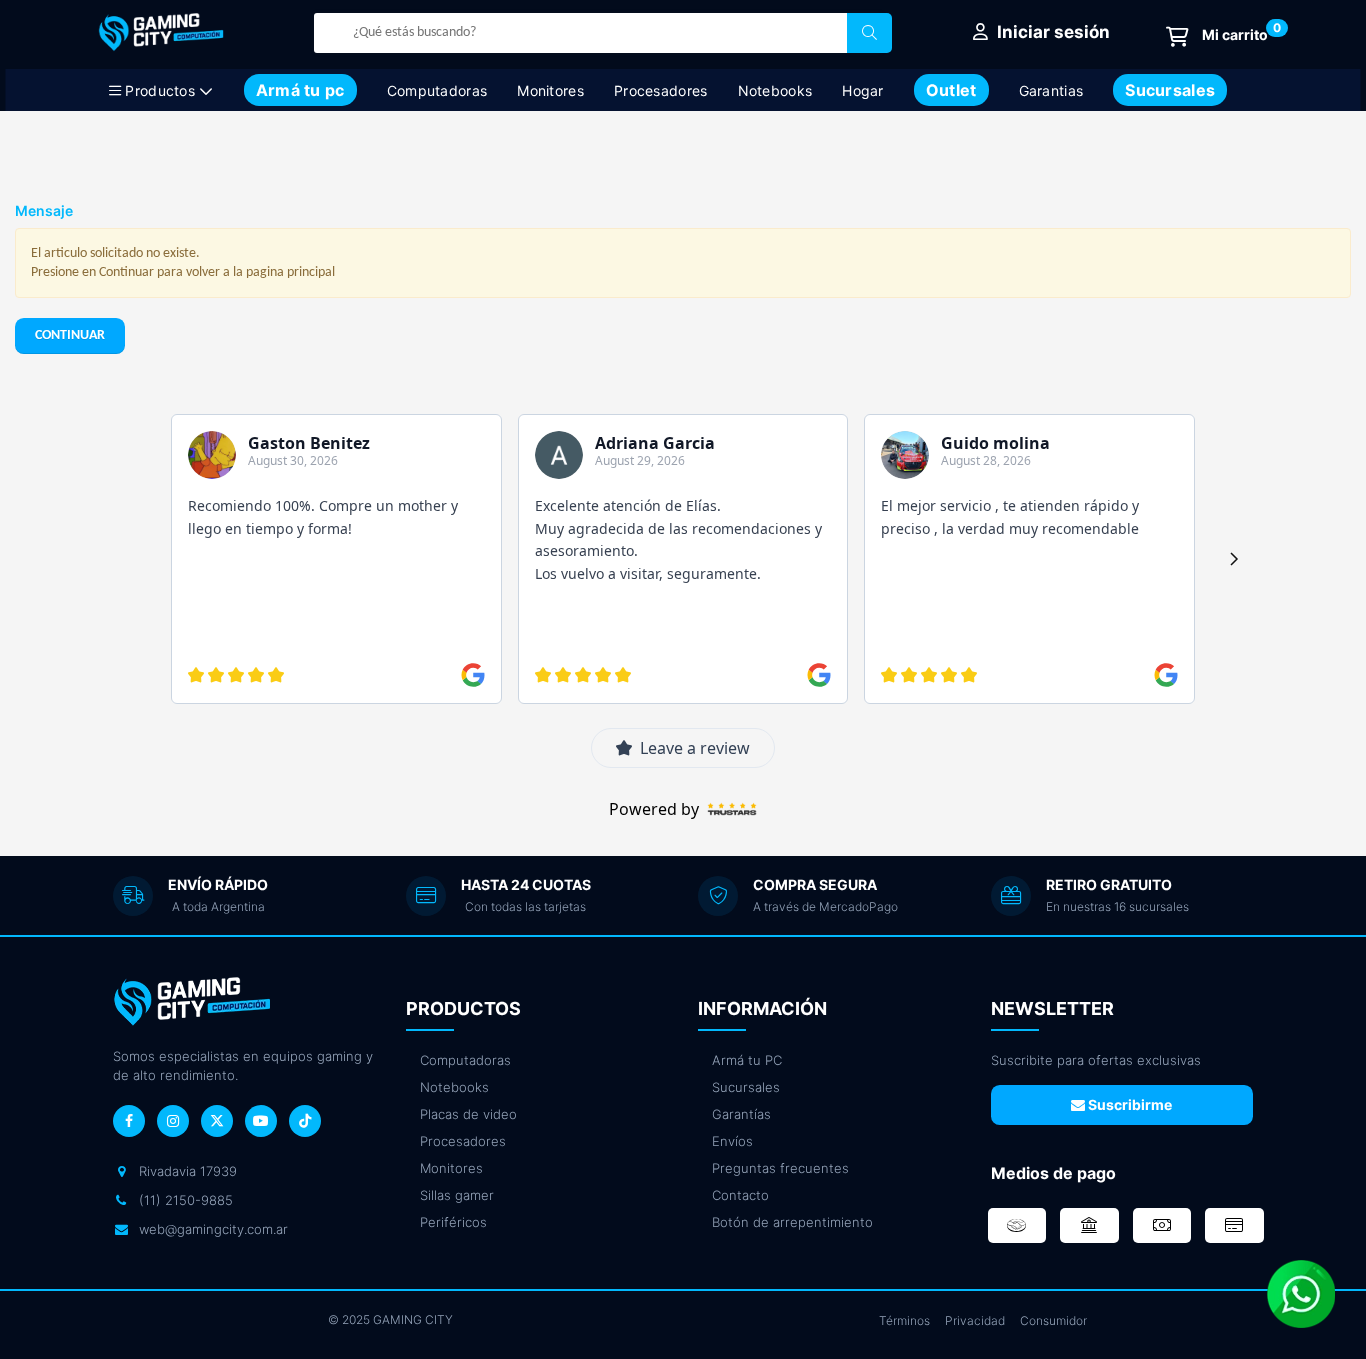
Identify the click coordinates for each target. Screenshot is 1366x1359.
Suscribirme (1128, 1104)
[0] (1217, 36)
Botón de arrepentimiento (792, 1222)
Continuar (70, 335)
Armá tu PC (747, 1060)
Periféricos (453, 1222)
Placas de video (468, 1114)
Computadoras (437, 90)
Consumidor (1053, 1320)
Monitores (550, 90)
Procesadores (661, 90)
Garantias (1051, 90)
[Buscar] (869, 33)
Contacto (740, 1195)
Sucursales (746, 1087)
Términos (904, 1320)
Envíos (732, 1141)
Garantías (741, 1114)
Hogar (863, 90)
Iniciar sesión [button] (1051, 32)
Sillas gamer (457, 1195)
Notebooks (775, 90)
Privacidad (975, 1320)
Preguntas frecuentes (780, 1168)
